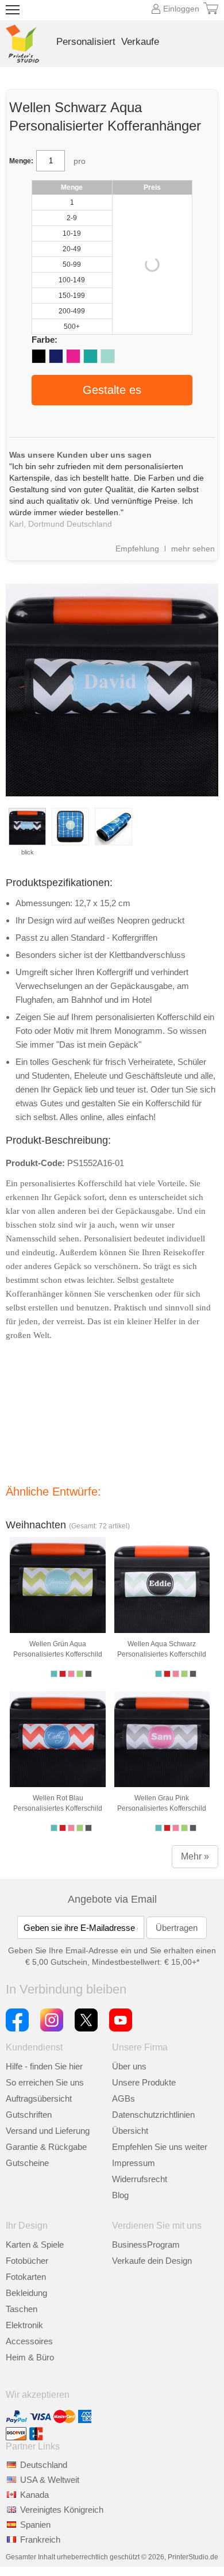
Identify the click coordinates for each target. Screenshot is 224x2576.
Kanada (34, 2495)
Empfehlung (137, 549)
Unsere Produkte (144, 2082)
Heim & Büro (30, 2357)
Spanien (35, 2525)
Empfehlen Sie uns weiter (160, 2147)
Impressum (134, 2163)
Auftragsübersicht (39, 2098)
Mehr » (195, 1856)
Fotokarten (26, 2277)
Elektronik (24, 2325)
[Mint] (108, 356)
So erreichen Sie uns (45, 2082)
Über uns (129, 2066)
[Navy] (56, 356)
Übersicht (130, 2131)
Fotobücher (27, 2261)
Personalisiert (86, 42)
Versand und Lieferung (48, 2131)
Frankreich (40, 2539)
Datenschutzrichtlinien (153, 2115)
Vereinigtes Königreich (62, 2510)
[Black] (39, 356)
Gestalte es (112, 390)
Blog (120, 2195)
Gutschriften (29, 2115)
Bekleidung (26, 2293)
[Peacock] (90, 356)
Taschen (22, 2309)
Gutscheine (27, 2163)
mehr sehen (193, 549)
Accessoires (29, 2341)
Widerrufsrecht (140, 2179)
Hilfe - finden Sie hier (44, 2066)
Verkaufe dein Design (152, 2261)
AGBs (123, 2098)
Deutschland (44, 2465)
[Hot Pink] (73, 356)
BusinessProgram (146, 2245)
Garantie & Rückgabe (46, 2147)
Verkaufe (140, 42)
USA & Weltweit (50, 2480)
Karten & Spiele (35, 2245)
